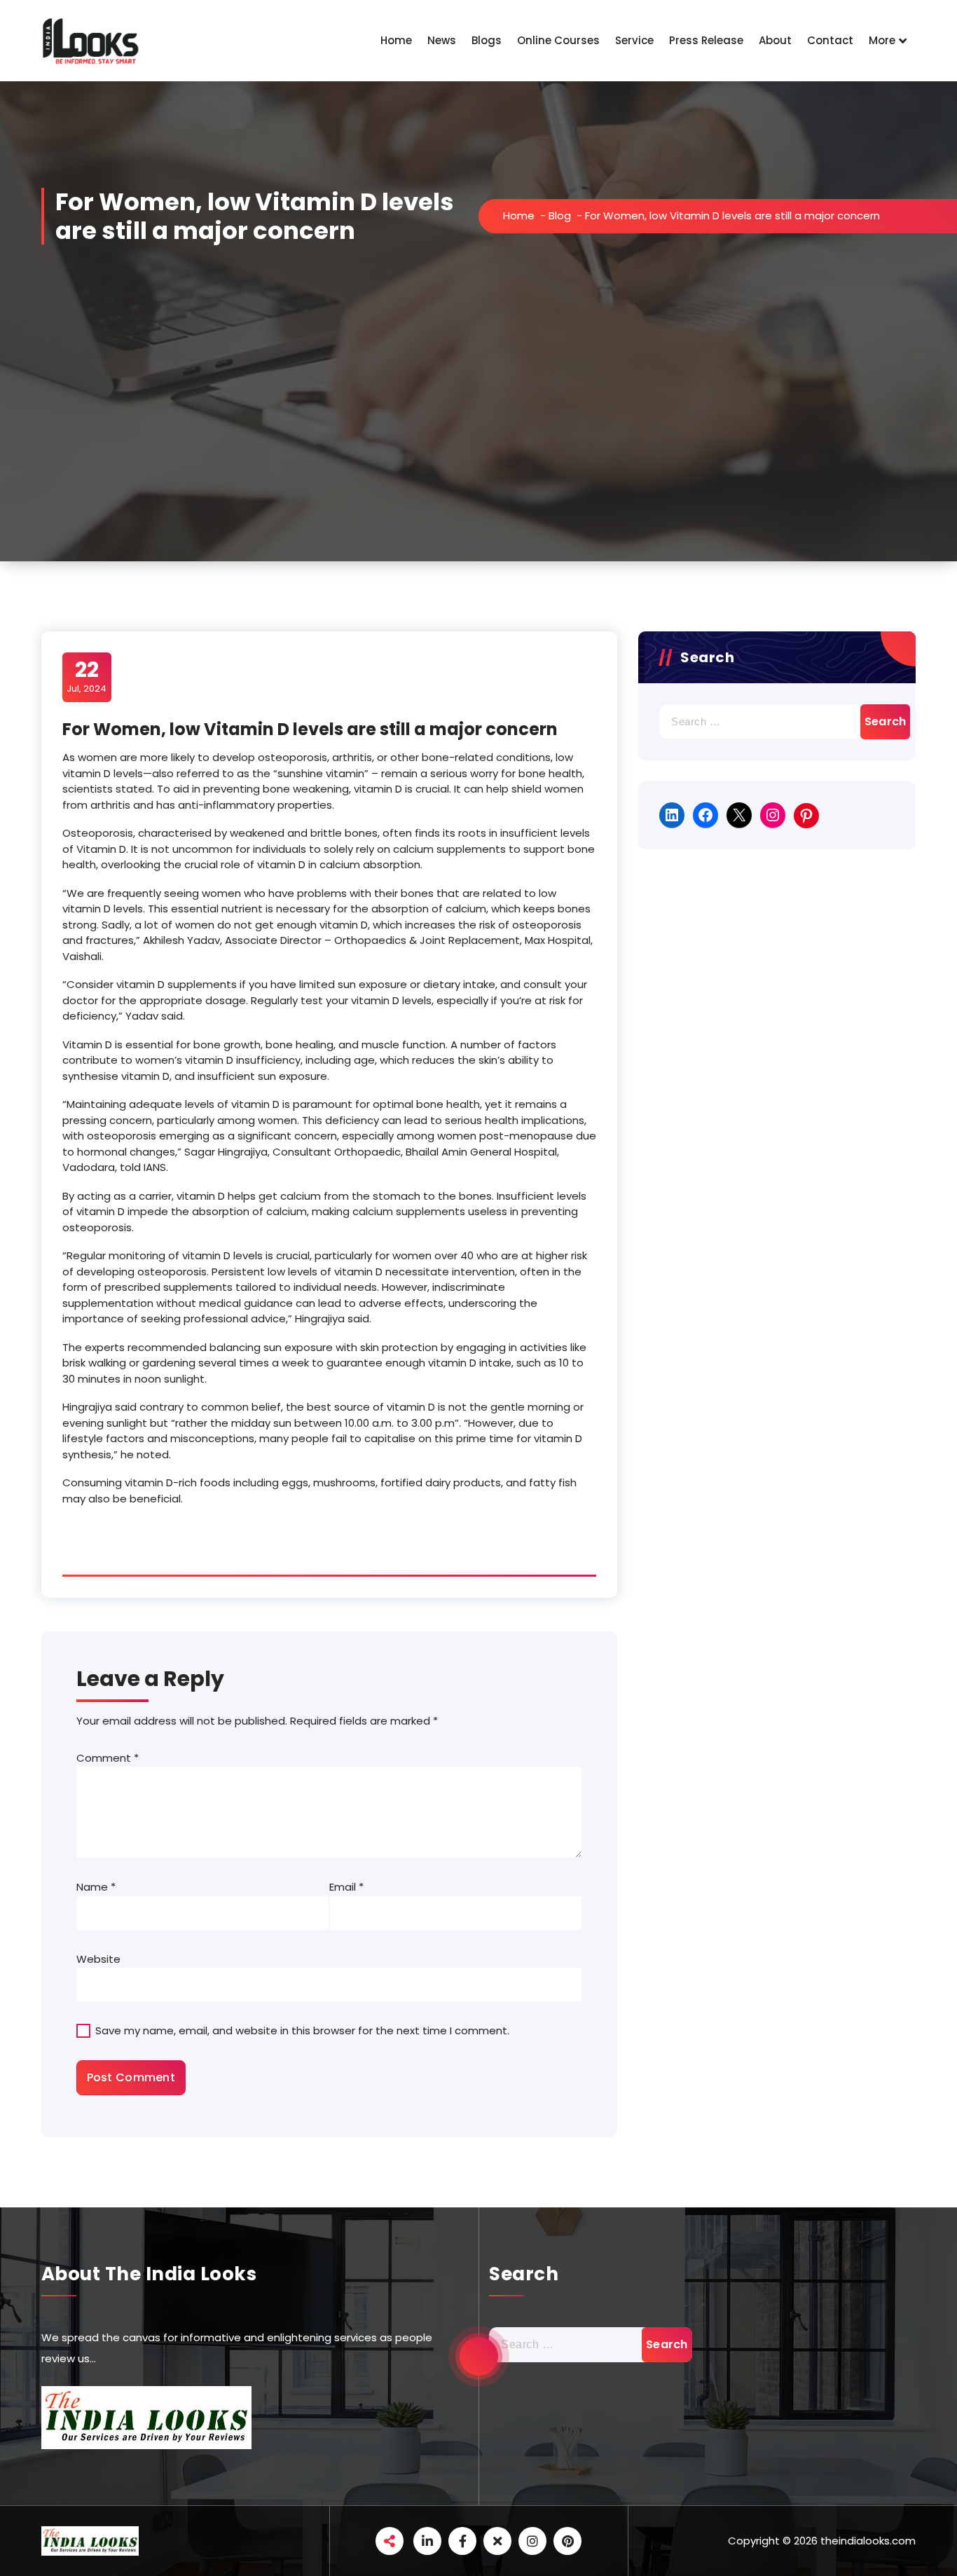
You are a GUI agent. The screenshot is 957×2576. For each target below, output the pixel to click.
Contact (830, 40)
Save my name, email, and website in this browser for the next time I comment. (302, 2030)
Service (634, 40)
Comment (108, 1758)
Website (98, 1959)
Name (96, 1887)
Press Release (706, 40)
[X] (739, 815)
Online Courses (558, 40)
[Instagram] (773, 815)
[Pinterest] (806, 816)
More (882, 40)
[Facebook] (705, 815)
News (442, 40)
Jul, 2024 (87, 676)
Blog (560, 215)
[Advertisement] (478, 456)
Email (346, 1887)
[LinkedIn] (672, 815)
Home (396, 40)
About (775, 40)
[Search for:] (777, 722)
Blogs (487, 40)
